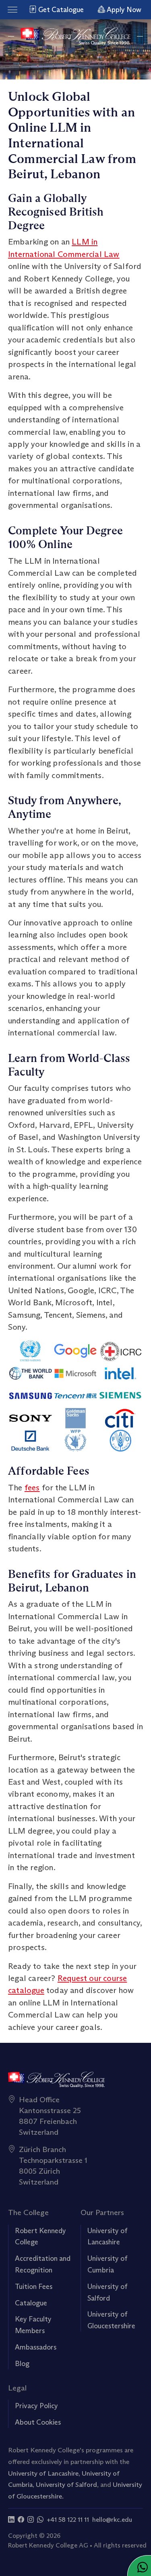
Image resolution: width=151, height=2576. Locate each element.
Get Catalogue (60, 10)
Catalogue (31, 2303)
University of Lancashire (43, 2473)
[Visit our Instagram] (31, 2520)
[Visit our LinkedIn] (11, 2520)
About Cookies (38, 2422)
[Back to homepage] (75, 36)
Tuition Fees (34, 2287)
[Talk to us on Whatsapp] (40, 2520)
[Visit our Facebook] (21, 2520)
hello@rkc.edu (112, 2520)
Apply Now (123, 10)
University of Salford (66, 2484)
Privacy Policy (36, 2406)
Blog (22, 2364)
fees (32, 1487)
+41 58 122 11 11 (68, 2520)
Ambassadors (36, 2347)
